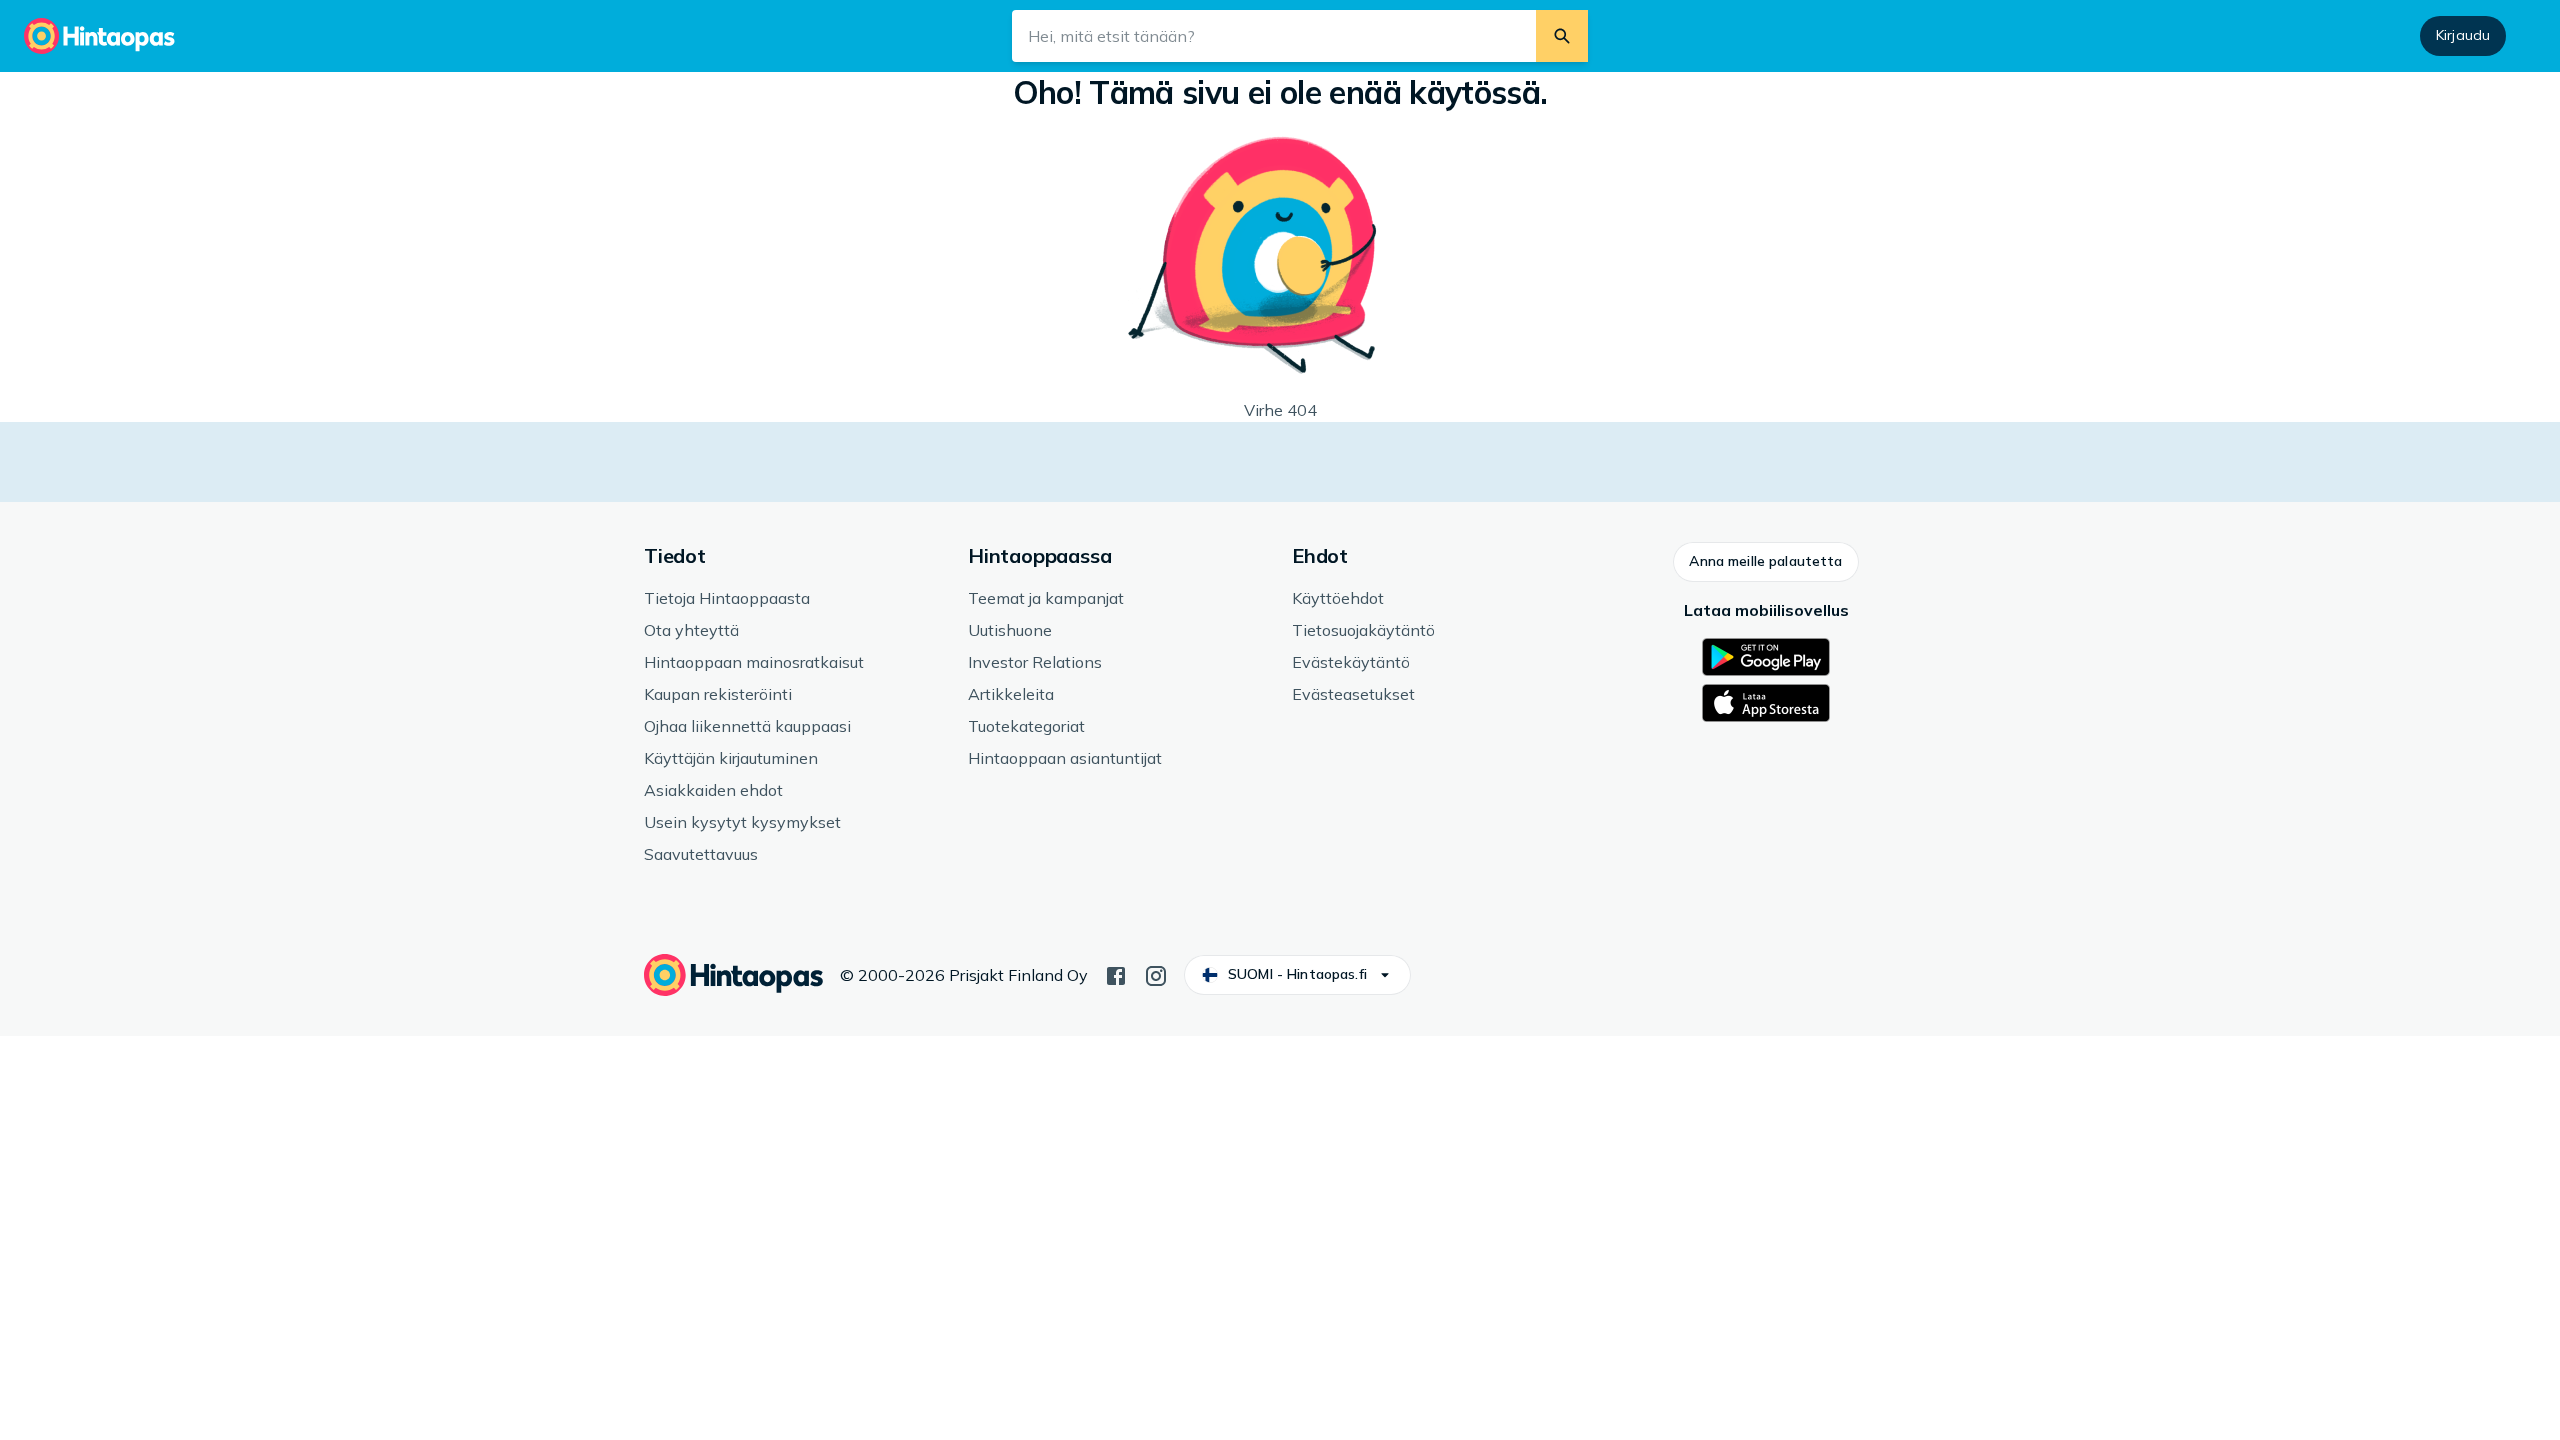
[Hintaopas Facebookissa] (1116, 974)
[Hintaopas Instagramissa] (1156, 974)
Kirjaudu (2463, 35)
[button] (1765, 562)
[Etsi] (1562, 36)
